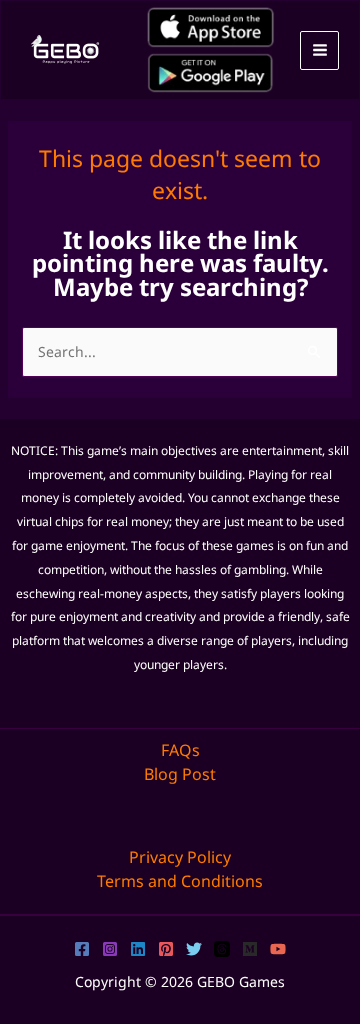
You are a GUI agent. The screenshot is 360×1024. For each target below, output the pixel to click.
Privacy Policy (180, 857)
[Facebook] (82, 949)
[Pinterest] (166, 949)
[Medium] (250, 949)
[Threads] (222, 949)
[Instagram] (110, 949)
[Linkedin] (138, 949)
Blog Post (180, 774)
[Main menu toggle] (319, 50)
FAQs (180, 750)
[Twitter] (194, 949)
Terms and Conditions (180, 881)
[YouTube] (278, 949)
